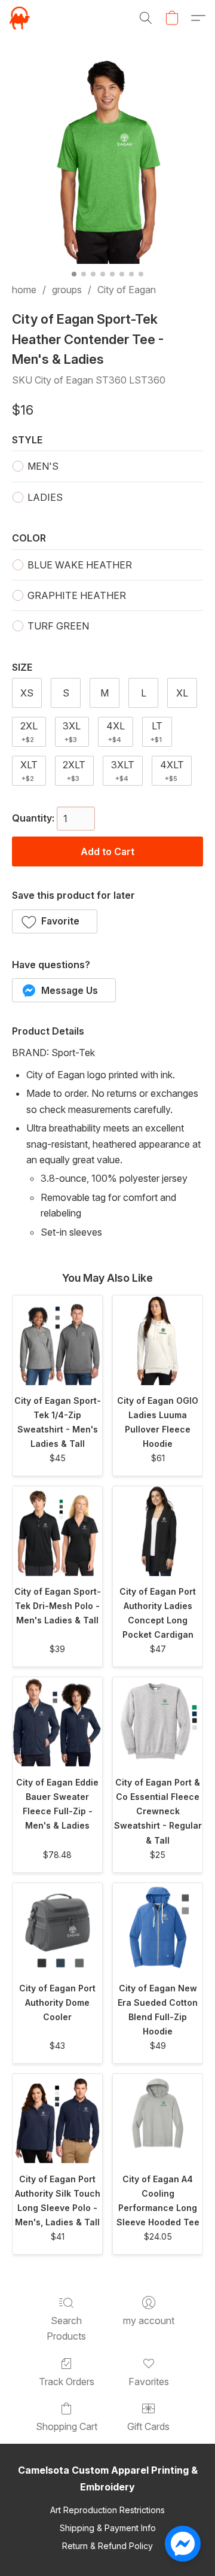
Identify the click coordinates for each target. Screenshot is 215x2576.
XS (27, 693)
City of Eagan (127, 290)
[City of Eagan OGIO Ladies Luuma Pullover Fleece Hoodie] (158, 1340)
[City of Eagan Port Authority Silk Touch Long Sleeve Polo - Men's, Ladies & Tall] (57, 2119)
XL (182, 693)
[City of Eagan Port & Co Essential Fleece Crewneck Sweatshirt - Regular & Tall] (158, 1722)
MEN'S (43, 466)
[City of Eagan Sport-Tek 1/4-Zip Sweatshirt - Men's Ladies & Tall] (57, 1340)
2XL (29, 732)
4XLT (172, 771)
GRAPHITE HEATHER (77, 595)
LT (156, 732)
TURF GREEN (58, 626)
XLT (29, 771)
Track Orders (67, 2382)
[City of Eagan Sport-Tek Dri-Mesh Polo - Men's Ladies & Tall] (57, 1531)
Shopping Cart (67, 2426)
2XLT (74, 771)
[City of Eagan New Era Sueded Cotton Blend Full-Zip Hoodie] (158, 1928)
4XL (116, 732)
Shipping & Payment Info (108, 2528)
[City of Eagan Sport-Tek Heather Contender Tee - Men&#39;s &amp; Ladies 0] (107, 160)
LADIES (45, 497)
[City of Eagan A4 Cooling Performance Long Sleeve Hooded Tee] (158, 2119)
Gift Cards (148, 2426)
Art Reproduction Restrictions (107, 2510)
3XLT (123, 771)
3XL (72, 732)
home (24, 290)
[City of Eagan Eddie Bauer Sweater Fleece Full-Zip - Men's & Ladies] (57, 1722)
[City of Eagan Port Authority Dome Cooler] (57, 1928)
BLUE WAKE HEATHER (80, 565)
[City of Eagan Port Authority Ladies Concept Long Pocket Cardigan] (158, 1531)
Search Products (66, 2328)
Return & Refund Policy (107, 2546)
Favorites (149, 2382)
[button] (20, 18)
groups (67, 290)
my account (149, 2320)
